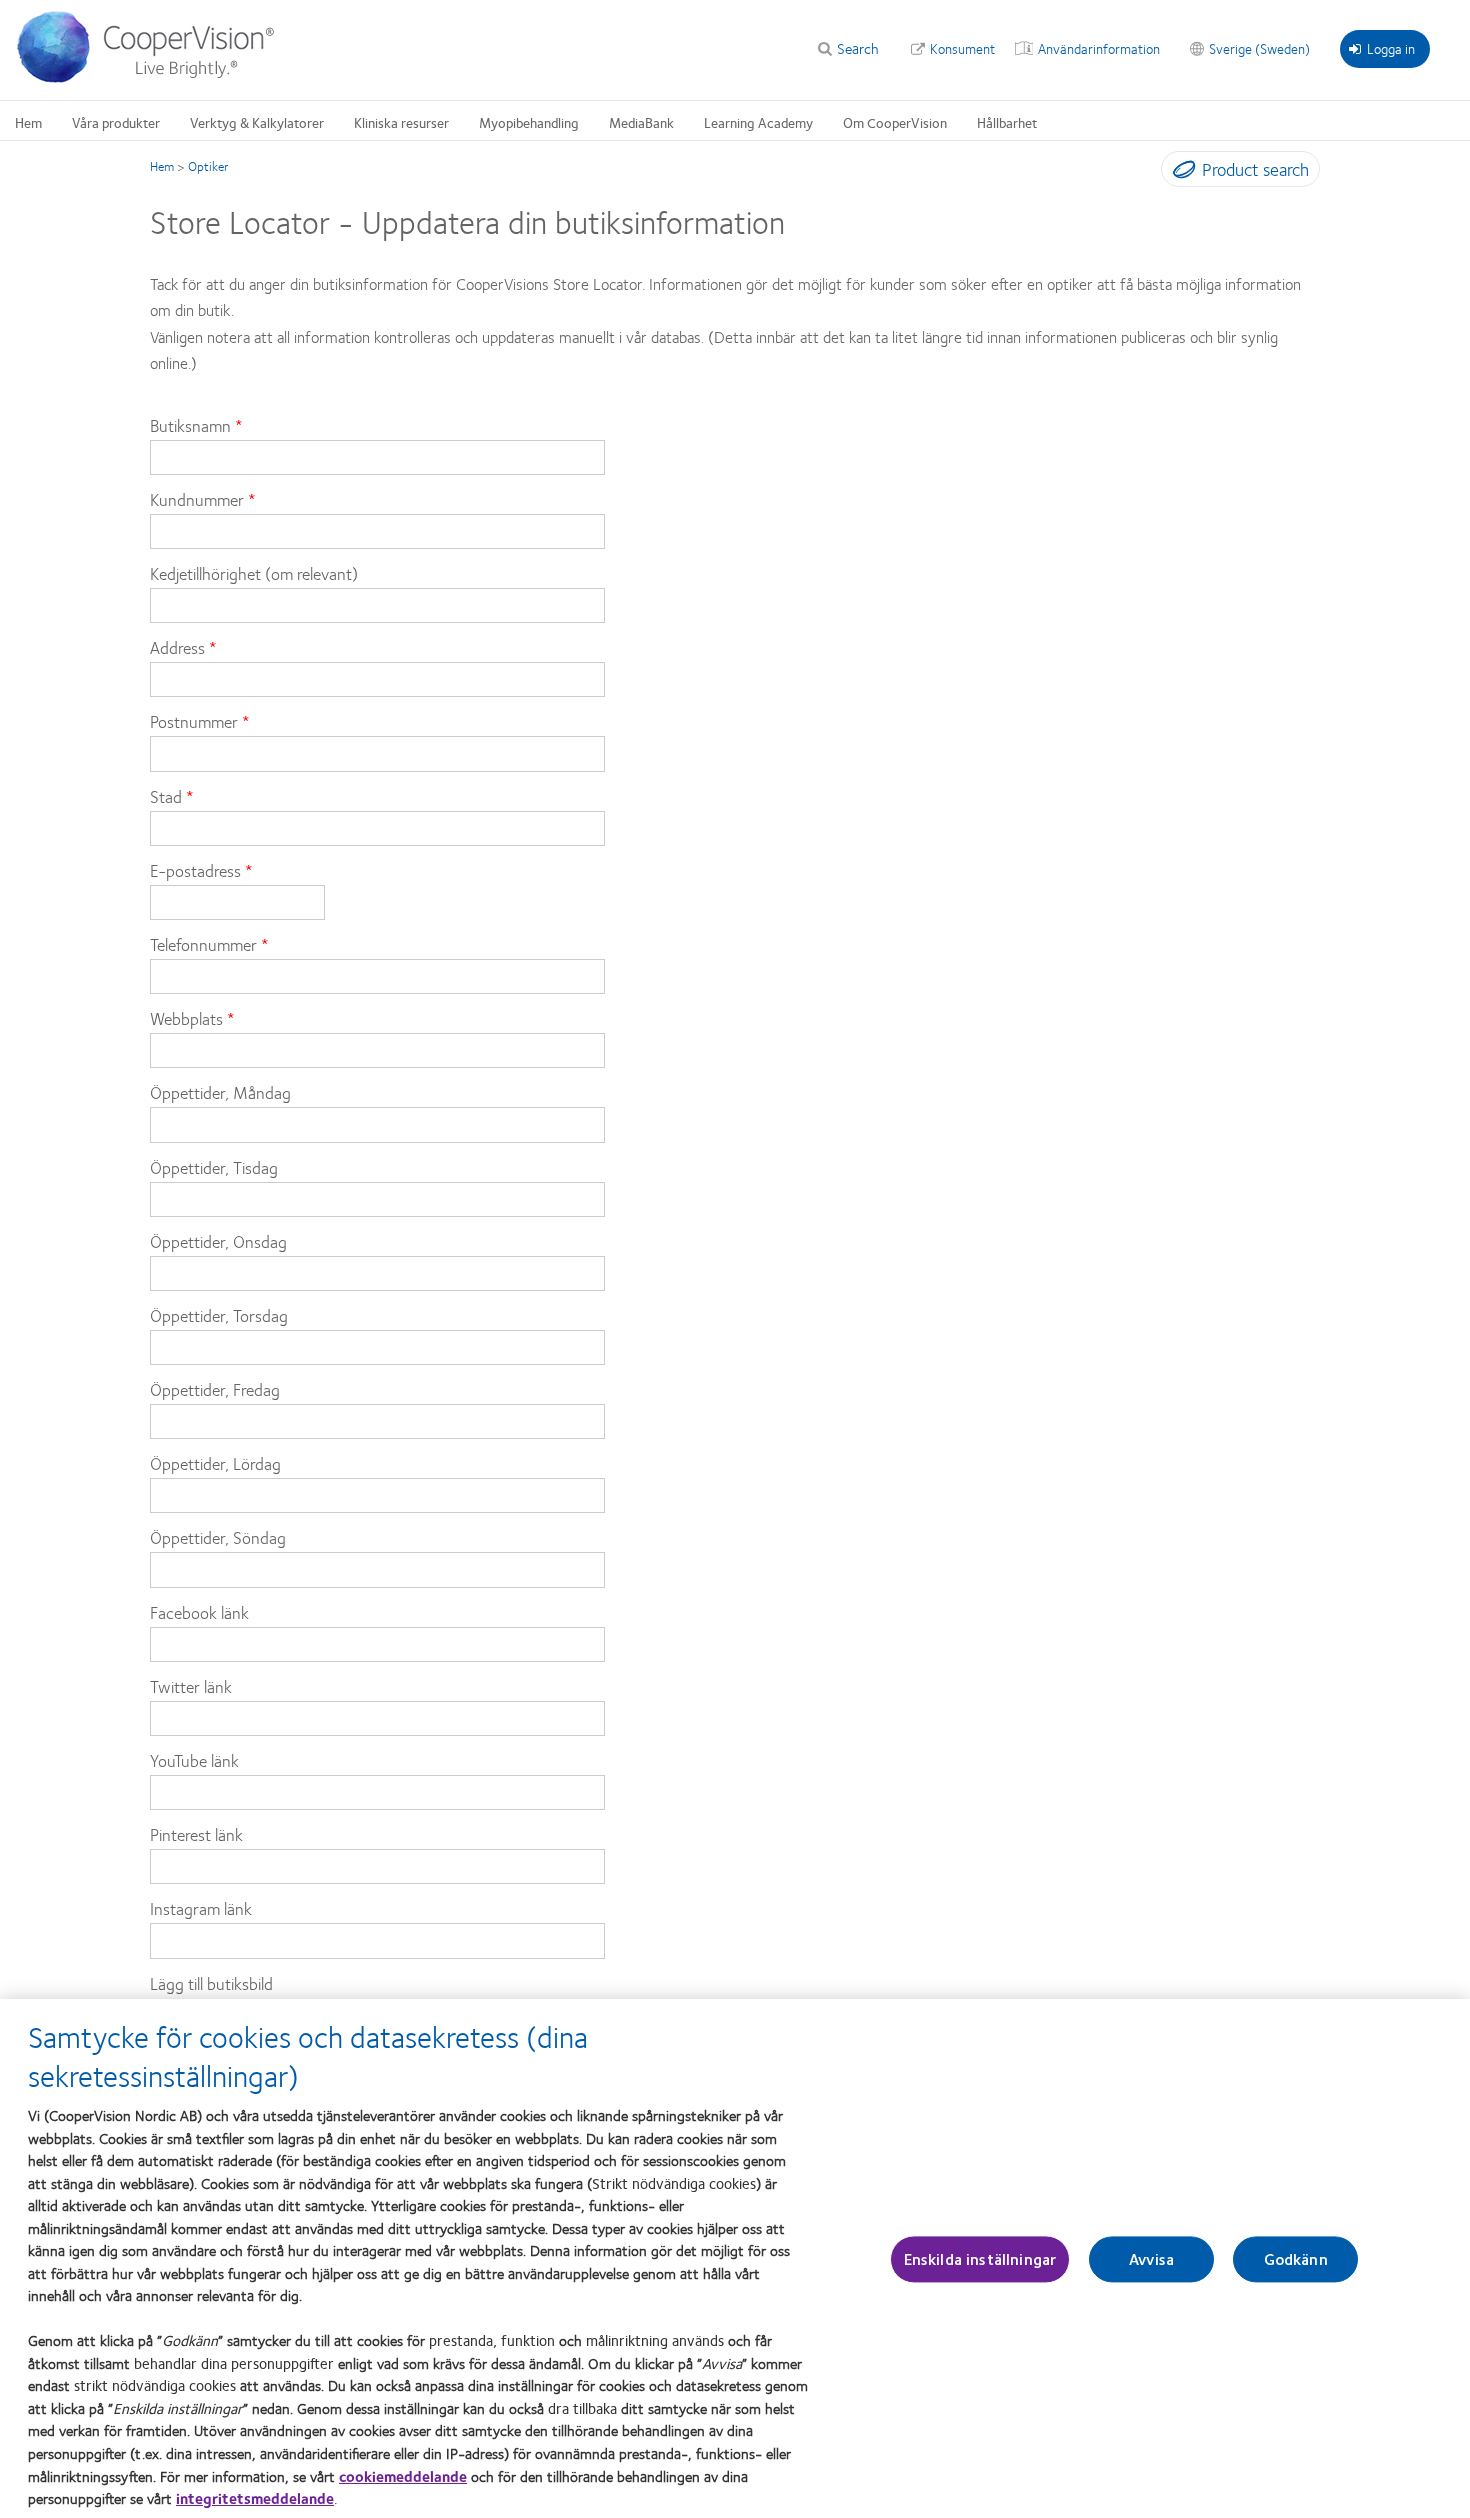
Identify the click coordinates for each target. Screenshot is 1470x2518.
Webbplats (186, 1018)
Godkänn (1296, 2259)
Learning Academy (758, 122)
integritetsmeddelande (255, 2498)
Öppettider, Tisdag (214, 1167)
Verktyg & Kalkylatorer (257, 122)
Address (177, 647)
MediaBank (641, 122)
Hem (28, 122)
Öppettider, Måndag (220, 1092)
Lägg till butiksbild (211, 1983)
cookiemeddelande (403, 2475)
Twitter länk (191, 1686)
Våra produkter (116, 122)
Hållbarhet (1007, 122)
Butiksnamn (190, 425)
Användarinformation (1099, 48)
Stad (166, 796)
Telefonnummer (203, 944)
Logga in (1391, 48)
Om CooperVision (895, 122)
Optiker (208, 166)
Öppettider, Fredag (215, 1389)
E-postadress (195, 870)
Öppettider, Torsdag (219, 1315)
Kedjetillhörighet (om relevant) (254, 573)
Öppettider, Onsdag (218, 1241)
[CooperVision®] (155, 78)
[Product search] (1179, 173)
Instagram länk (201, 1908)
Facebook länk (199, 1612)
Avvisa (1151, 2259)
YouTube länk (194, 1760)
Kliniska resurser (401, 122)
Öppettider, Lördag (215, 1463)
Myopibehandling (529, 122)
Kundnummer (197, 499)
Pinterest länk (196, 1834)
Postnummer (194, 721)
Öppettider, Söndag (218, 1537)
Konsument (962, 48)
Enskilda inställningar (980, 2259)
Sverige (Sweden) (1259, 48)
